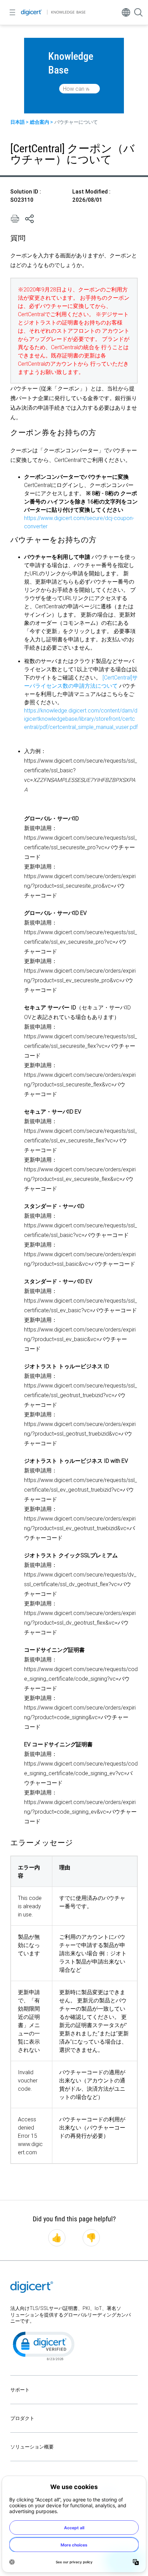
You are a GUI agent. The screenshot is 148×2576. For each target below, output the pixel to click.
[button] (43, 2345)
